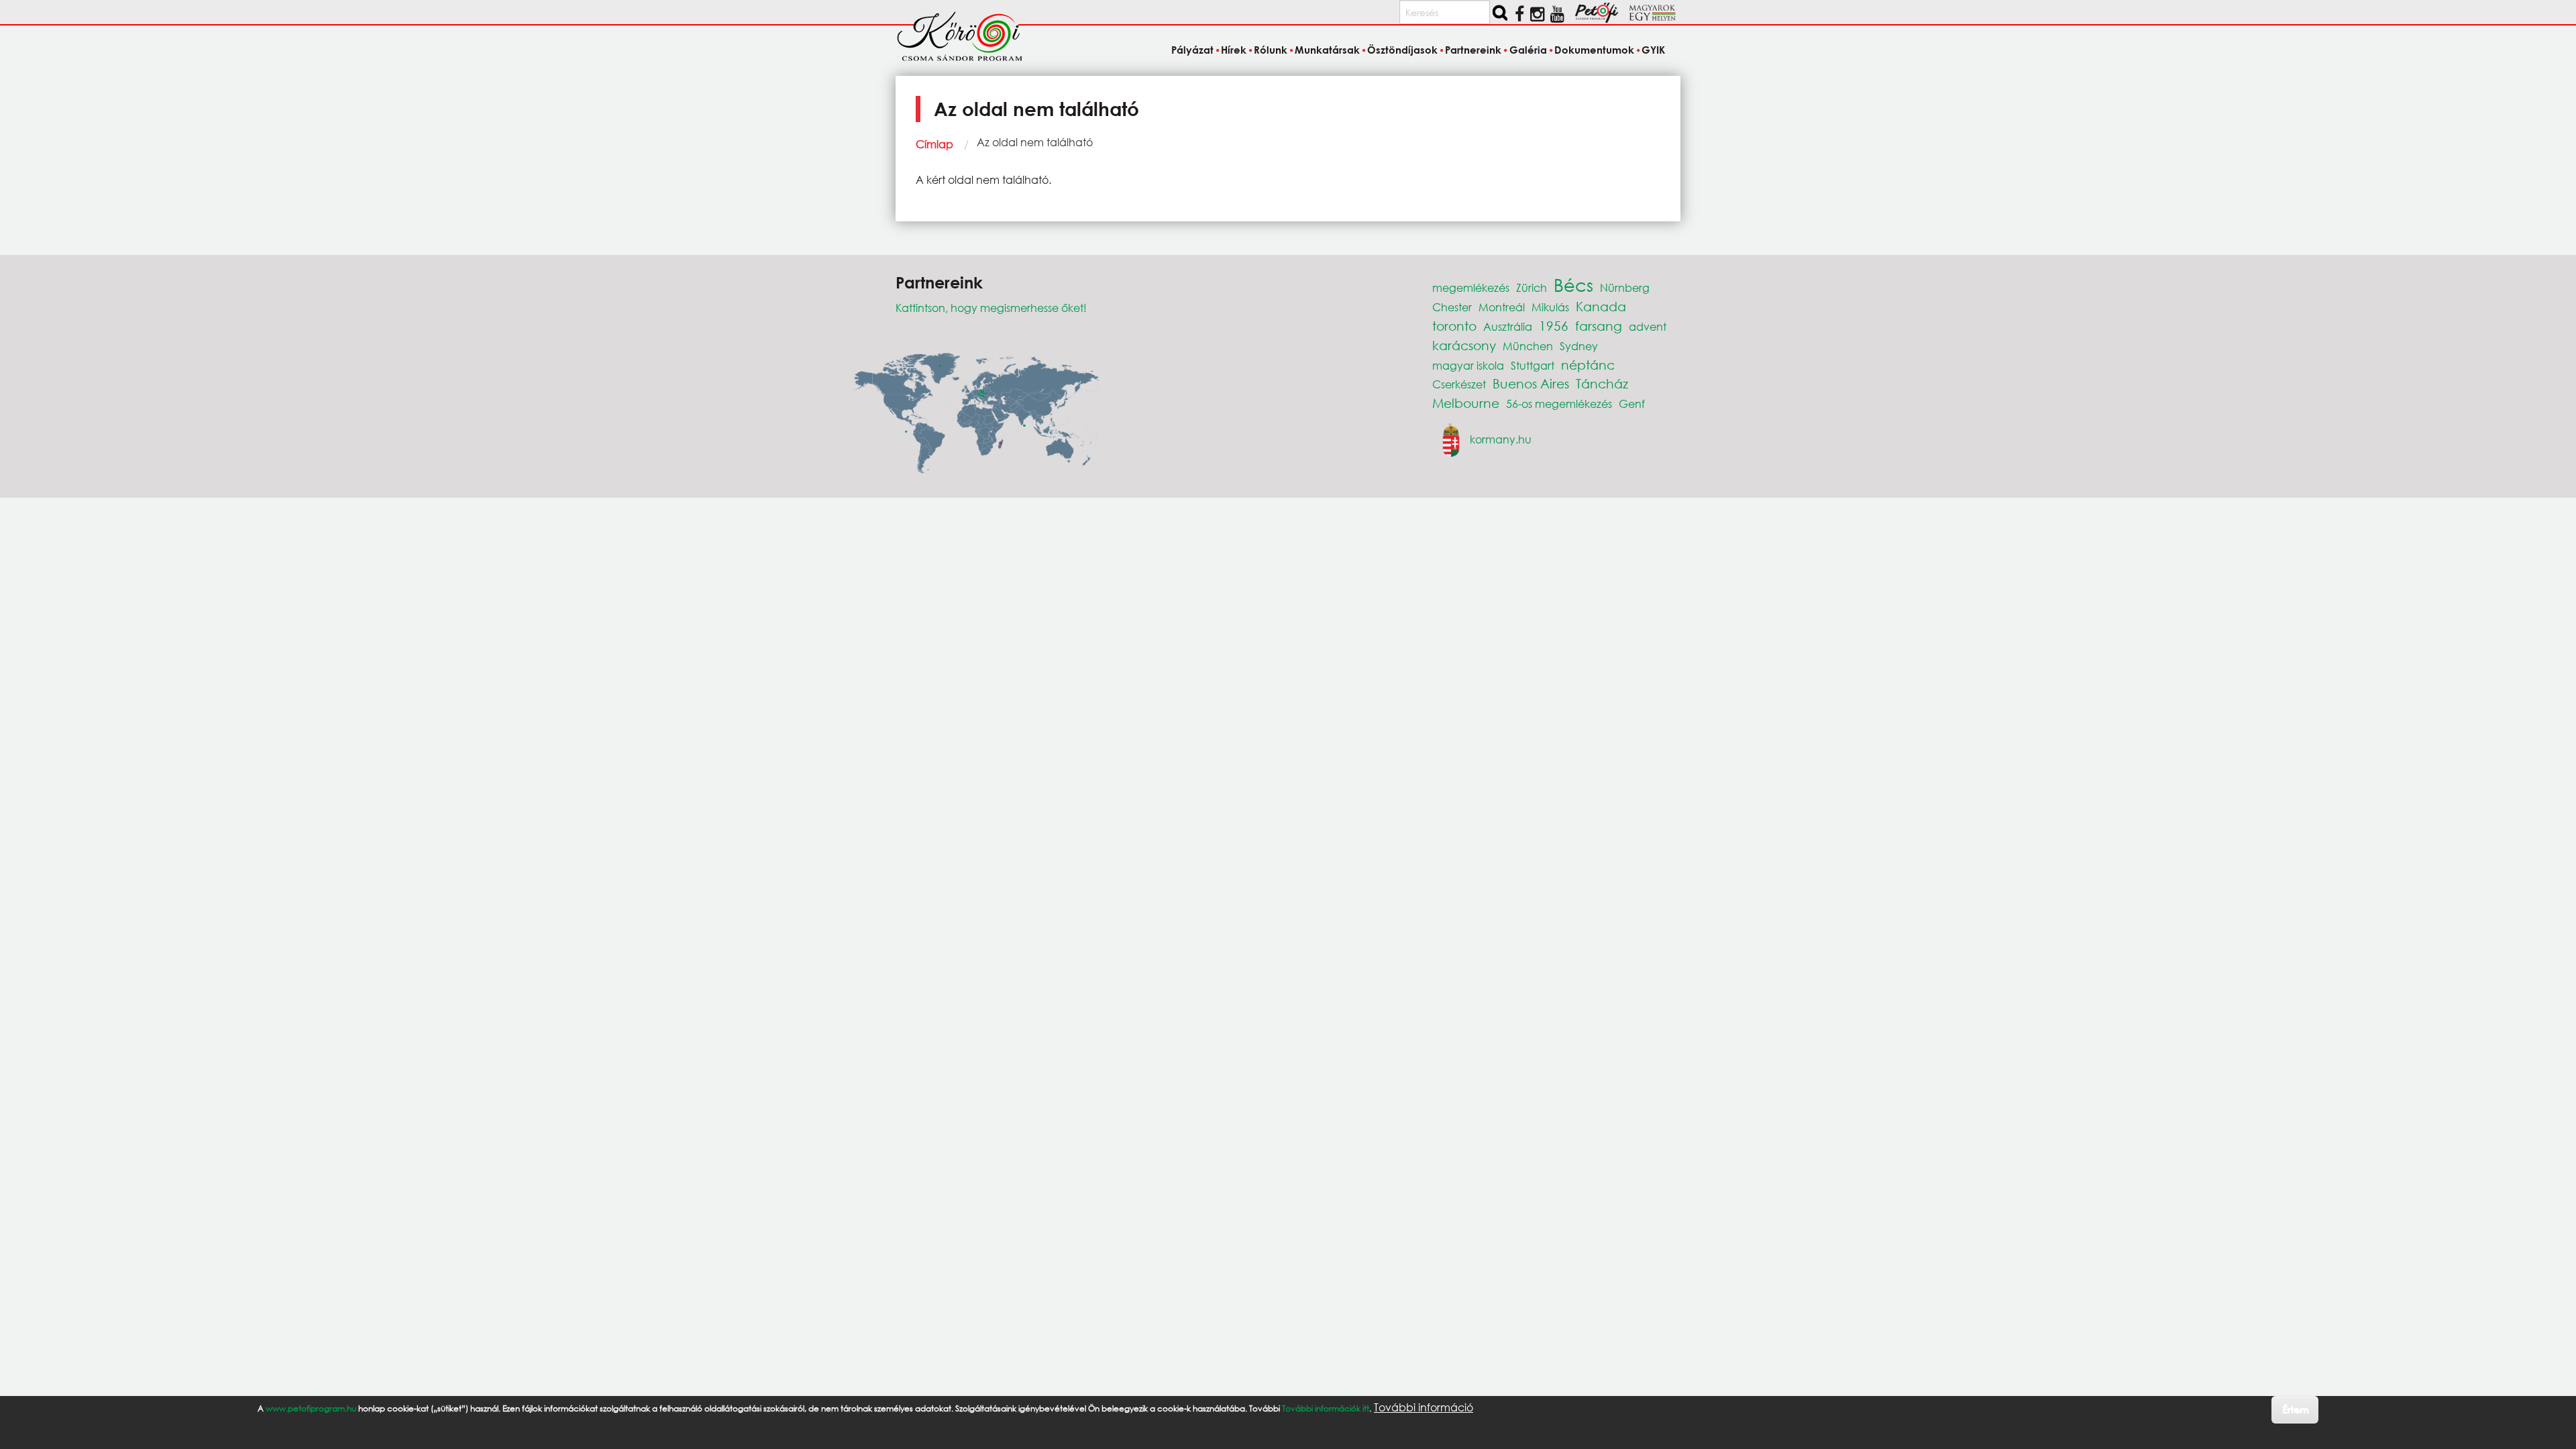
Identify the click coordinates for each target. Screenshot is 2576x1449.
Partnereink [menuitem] (1473, 50)
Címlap (934, 144)
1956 (1554, 326)
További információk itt (1326, 1408)
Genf (1632, 404)
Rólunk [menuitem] (1271, 50)
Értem (2295, 1409)
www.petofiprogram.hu (311, 1408)
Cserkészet (1459, 384)
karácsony (1464, 345)
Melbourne (1466, 403)
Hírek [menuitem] (1234, 50)
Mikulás (1550, 307)
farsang (1599, 326)
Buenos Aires (1531, 383)
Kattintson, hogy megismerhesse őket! (991, 308)
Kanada (1601, 306)
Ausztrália (1508, 326)
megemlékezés (1471, 287)
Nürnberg (1625, 287)
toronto (1454, 326)
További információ (1424, 1407)
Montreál (1502, 307)
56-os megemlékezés (1559, 404)
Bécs (1573, 284)
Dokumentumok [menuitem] (1594, 50)
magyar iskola (1468, 365)
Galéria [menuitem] (1528, 50)
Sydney (1579, 346)
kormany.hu (1501, 438)
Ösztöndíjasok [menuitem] (1402, 50)
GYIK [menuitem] (1653, 50)
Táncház (1602, 383)
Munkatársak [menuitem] (1327, 50)
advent (1648, 326)
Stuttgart (1533, 365)
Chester (1452, 307)
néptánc (1588, 365)
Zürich (1532, 287)
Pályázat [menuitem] (1192, 50)
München (1528, 346)
